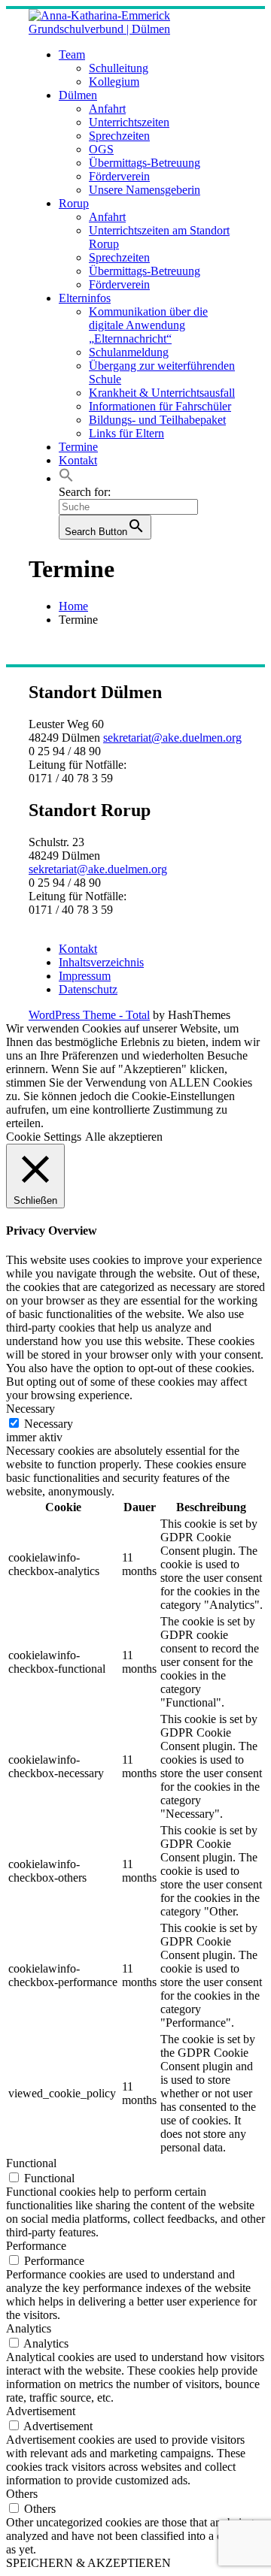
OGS (101, 149)
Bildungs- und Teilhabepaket (157, 420)
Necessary (49, 1424)
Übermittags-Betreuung (145, 163)
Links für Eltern (126, 433)
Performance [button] (36, 2246)
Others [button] (22, 2494)
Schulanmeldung (129, 352)
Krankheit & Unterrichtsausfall (162, 393)
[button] (66, 478)
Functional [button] (31, 2163)
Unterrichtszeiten (129, 122)
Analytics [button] (29, 2328)
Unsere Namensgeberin (145, 190)
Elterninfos (85, 298)
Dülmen (78, 95)
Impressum (85, 976)
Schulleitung (119, 68)
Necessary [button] (30, 1409)
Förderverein (119, 176)
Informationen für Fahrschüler (160, 406)
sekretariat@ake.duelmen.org (172, 738)
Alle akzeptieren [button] (124, 1137)
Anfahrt (107, 109)
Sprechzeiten (119, 136)
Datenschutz (88, 989)
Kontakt (78, 460)
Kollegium (114, 82)
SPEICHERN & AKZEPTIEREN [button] (88, 2563)
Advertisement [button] (41, 2411)
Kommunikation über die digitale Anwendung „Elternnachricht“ (148, 325)
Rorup (74, 203)
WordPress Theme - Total (89, 1015)
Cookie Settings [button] (44, 1137)
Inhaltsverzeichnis (101, 962)
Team (72, 54)
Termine (78, 447)
